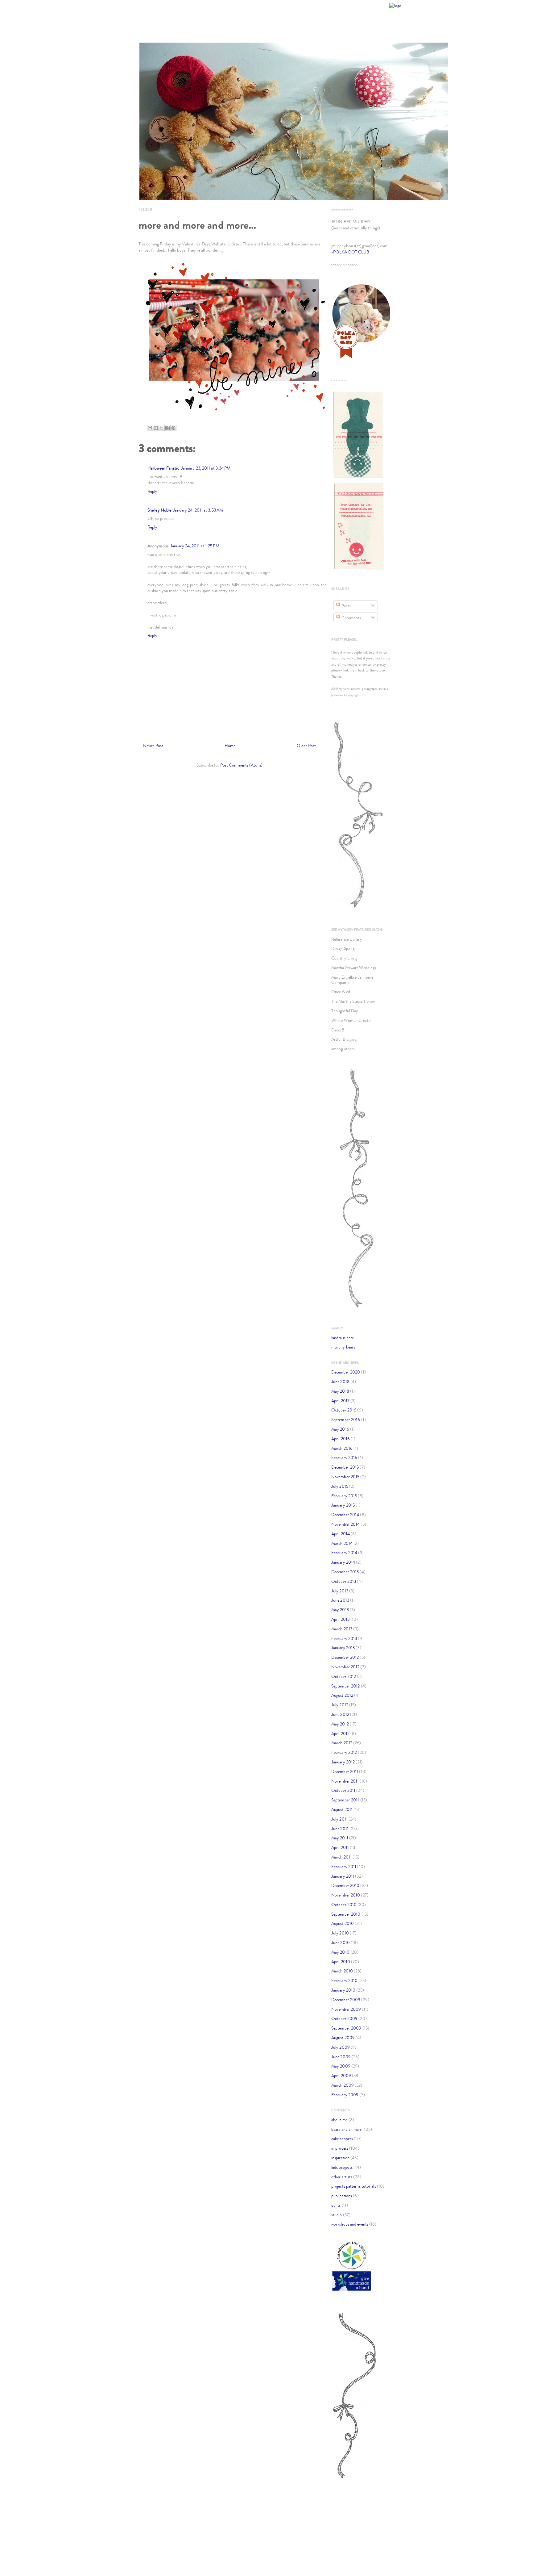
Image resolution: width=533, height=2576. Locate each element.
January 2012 (343, 1762)
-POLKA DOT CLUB (350, 252)
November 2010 (346, 1895)
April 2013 (340, 1619)
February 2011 (344, 1867)
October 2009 (344, 2019)
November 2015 (345, 1477)
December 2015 (345, 1467)
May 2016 (340, 1429)
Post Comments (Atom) (241, 765)
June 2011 (340, 1829)
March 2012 (342, 1743)
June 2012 (340, 1715)
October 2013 (344, 1581)
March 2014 (342, 1543)
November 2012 (345, 1667)
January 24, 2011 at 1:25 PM (195, 546)
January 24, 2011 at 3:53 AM (198, 510)
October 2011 (343, 1790)
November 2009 (346, 2009)
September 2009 (346, 2028)
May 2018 (340, 1391)
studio (337, 2215)
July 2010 (340, 1933)
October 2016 (344, 1410)
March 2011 (341, 1857)
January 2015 (343, 1505)
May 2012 (340, 1724)
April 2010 (341, 1962)
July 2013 (340, 1591)
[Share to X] (162, 428)
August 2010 (343, 1924)
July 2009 (341, 2047)
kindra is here (343, 1338)
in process (340, 2148)
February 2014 (344, 1553)
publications (342, 2196)
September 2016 (346, 1420)
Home (230, 746)
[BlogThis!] (156, 428)
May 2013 (340, 1610)
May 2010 (340, 1952)
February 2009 (345, 2095)
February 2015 (344, 1496)
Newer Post (153, 746)
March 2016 (342, 1448)
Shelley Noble (159, 510)
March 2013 (342, 1629)
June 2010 (341, 1943)
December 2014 (345, 1515)
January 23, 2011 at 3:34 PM (206, 468)
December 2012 (345, 1657)
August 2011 (342, 1810)
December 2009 (346, 2000)
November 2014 (345, 1524)
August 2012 (342, 1695)
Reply (153, 491)
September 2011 (345, 1800)
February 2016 (344, 1458)
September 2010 (346, 1914)
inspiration (340, 2158)
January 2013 (343, 1648)
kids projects (342, 2167)
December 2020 (346, 1372)
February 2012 (344, 1752)
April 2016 (341, 1439)
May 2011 (340, 1838)
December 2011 (345, 1772)
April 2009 (341, 2076)
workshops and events (350, 2224)
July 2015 (340, 1486)
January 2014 (343, 1562)
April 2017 (340, 1401)
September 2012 (345, 1686)
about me (339, 2120)
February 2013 (344, 1639)
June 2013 (340, 1600)
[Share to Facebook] (167, 428)
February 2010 (344, 1981)
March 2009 (343, 2085)
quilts (336, 2205)
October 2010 (344, 1905)
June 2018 (340, 1382)
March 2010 (342, 1971)
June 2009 (341, 2057)
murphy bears (343, 1347)
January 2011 (343, 1876)
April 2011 (340, 1848)
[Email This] (150, 428)
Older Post (306, 746)
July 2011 (339, 1819)
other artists (342, 2177)
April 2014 (341, 1534)
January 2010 (343, 1990)
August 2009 (343, 2038)
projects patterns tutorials (354, 2186)
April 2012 (340, 1734)
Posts (346, 606)
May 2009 (341, 2066)
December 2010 (345, 1886)
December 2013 (345, 1572)
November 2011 (345, 1781)
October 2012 (344, 1677)
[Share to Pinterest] (173, 428)
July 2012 (340, 1705)
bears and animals (346, 2129)
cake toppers (342, 2139)
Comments (351, 618)
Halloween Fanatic (163, 468)
